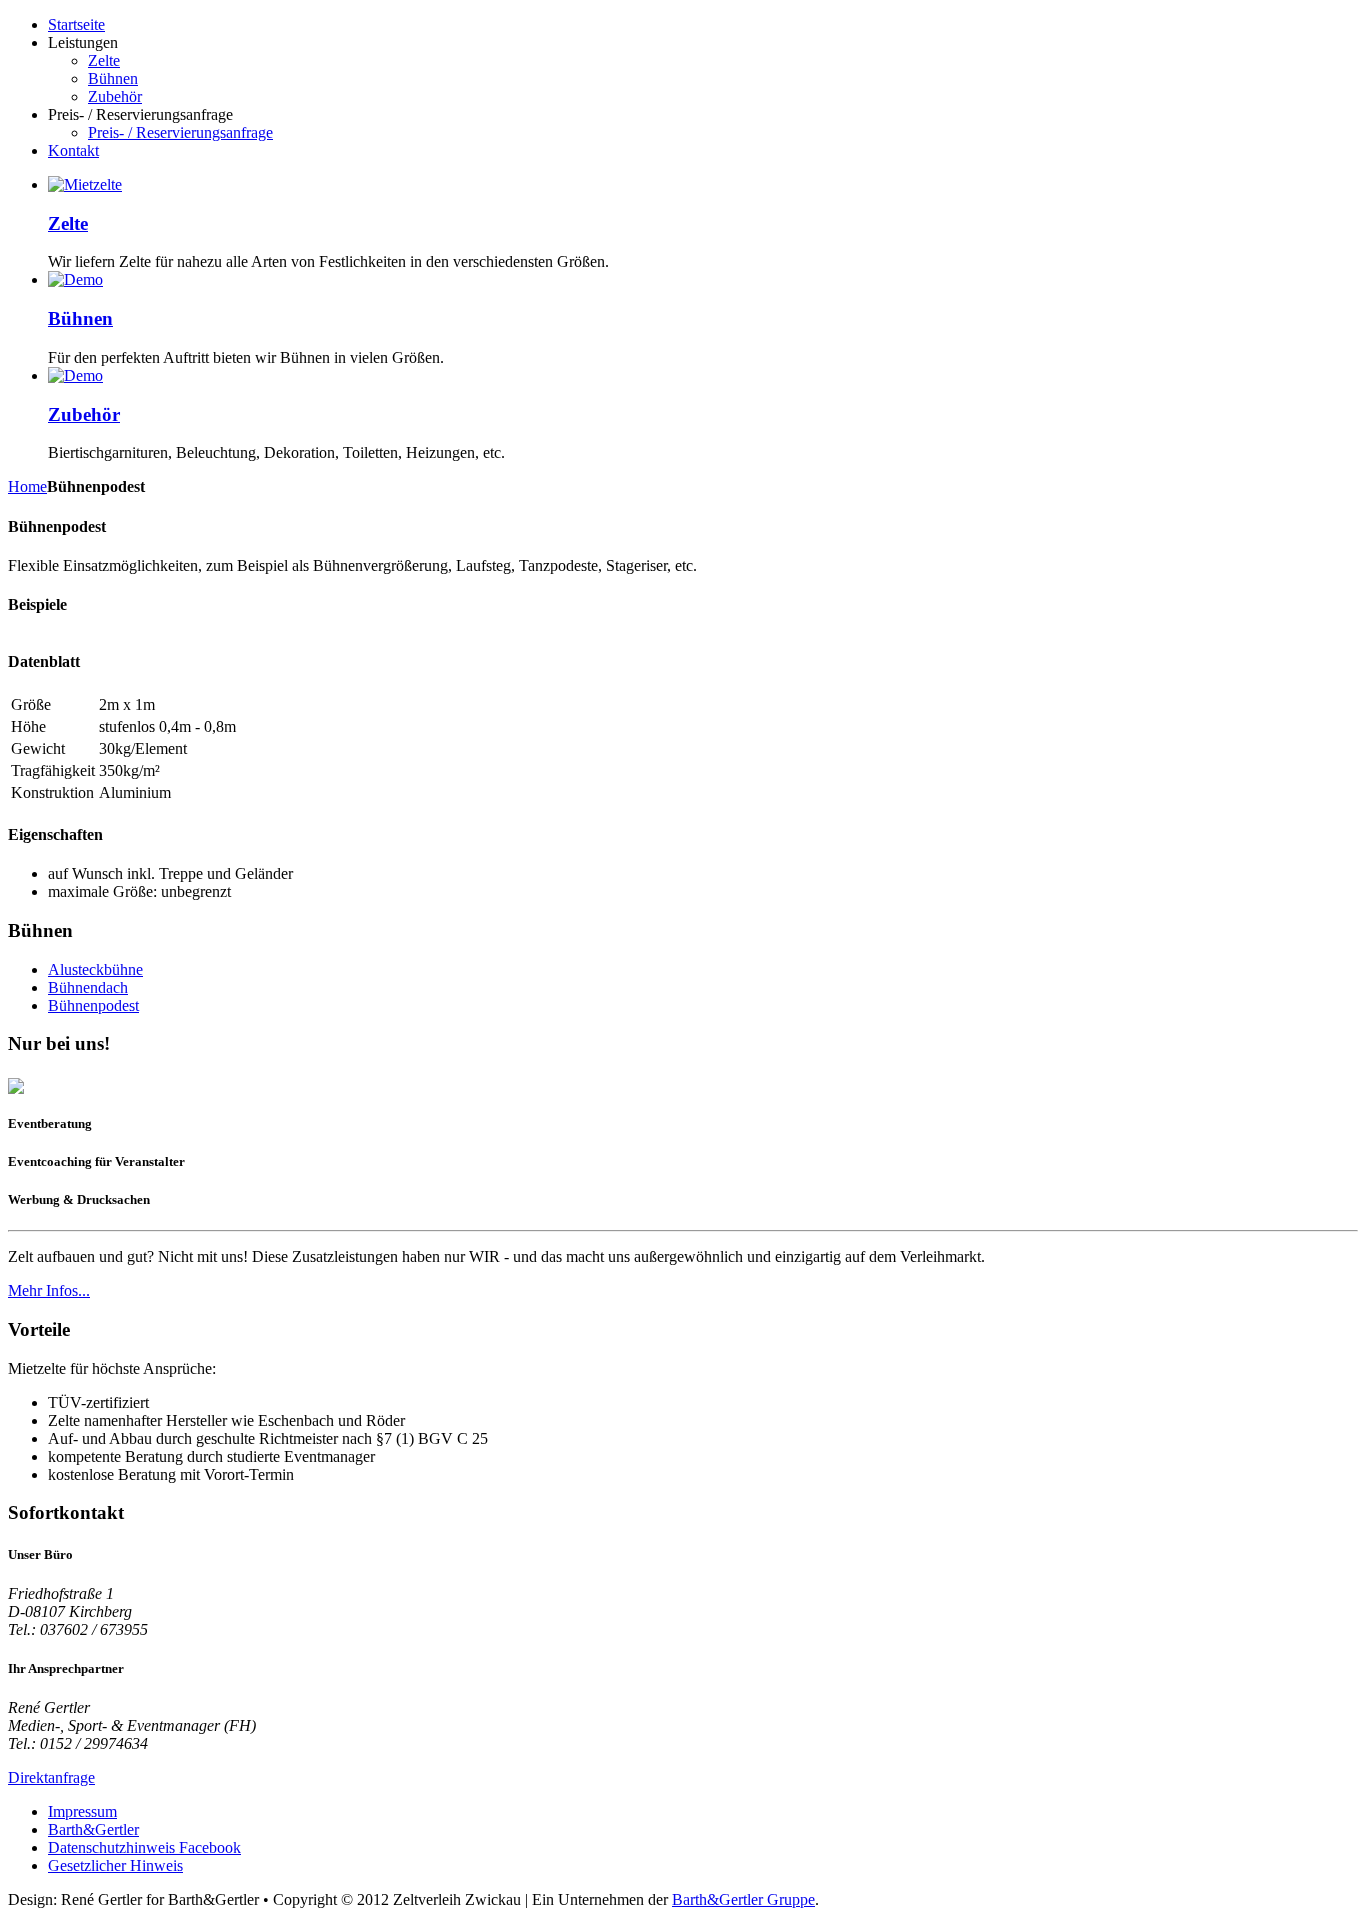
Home (27, 486)
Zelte (68, 223)
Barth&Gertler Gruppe (743, 1899)
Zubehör (84, 414)
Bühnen (80, 318)
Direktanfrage (51, 1777)
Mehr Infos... (49, 1290)
